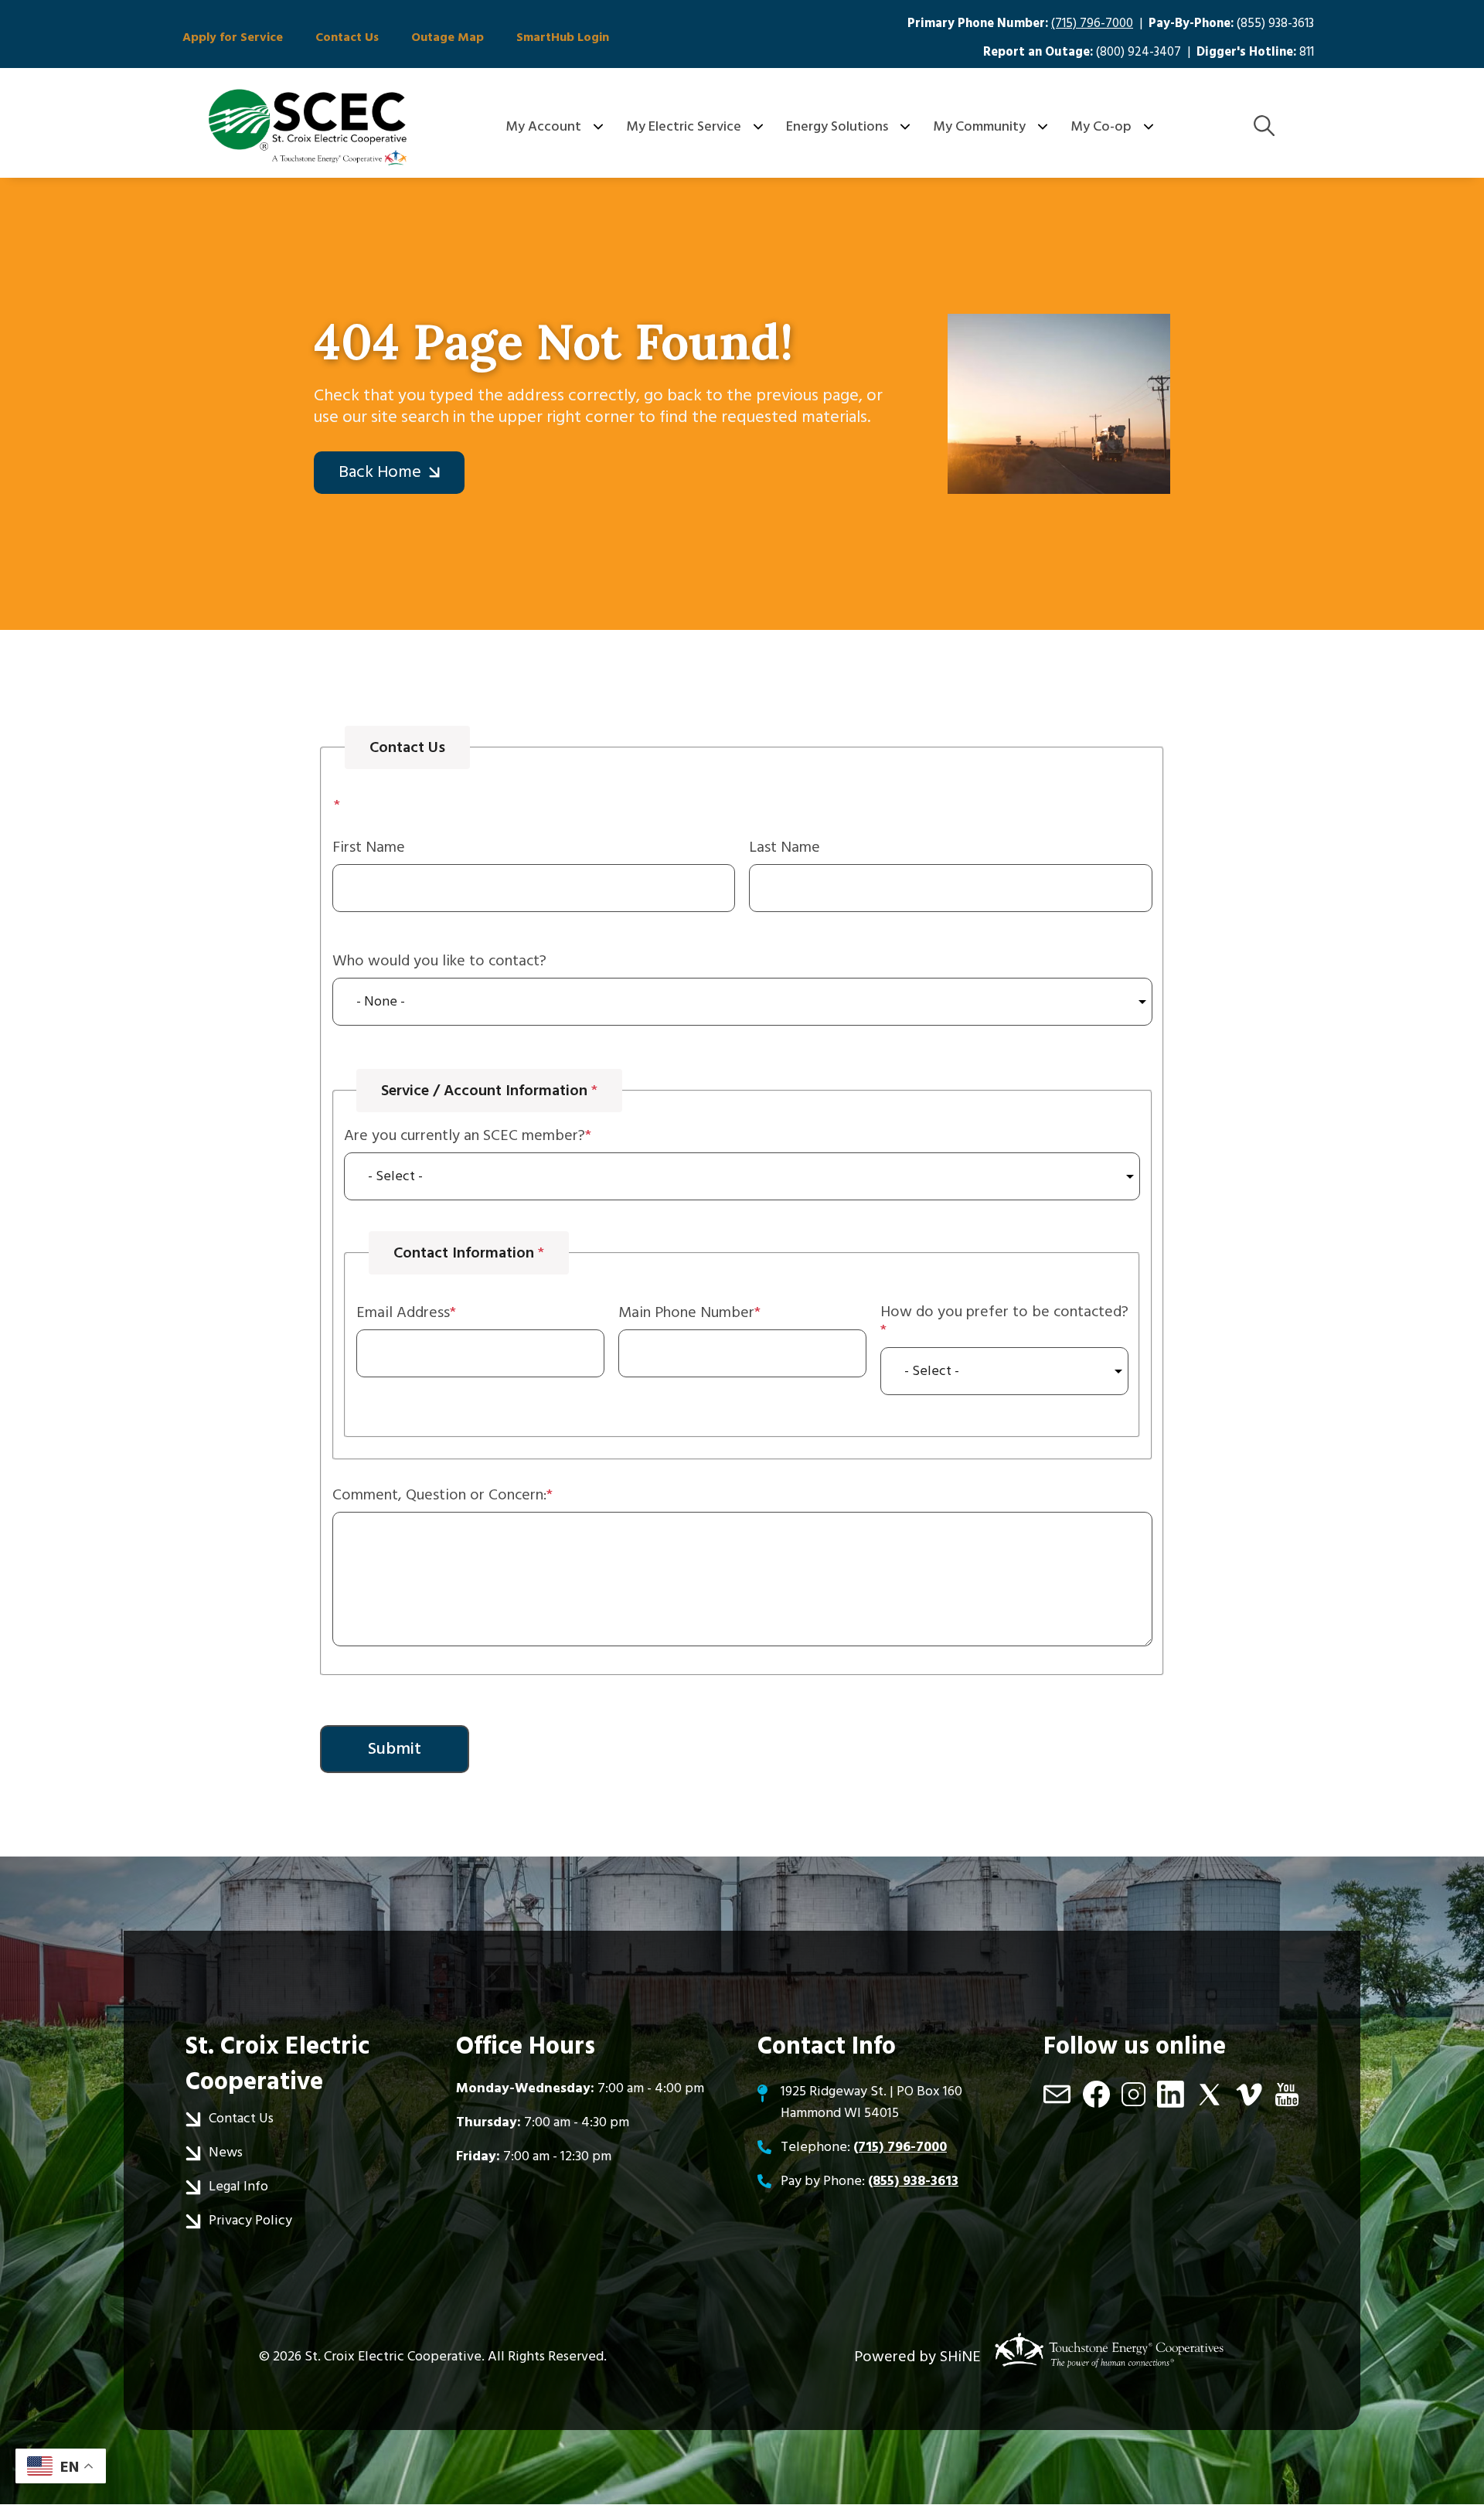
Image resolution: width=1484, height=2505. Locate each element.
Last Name (785, 847)
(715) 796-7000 (1092, 24)
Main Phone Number (686, 1312)
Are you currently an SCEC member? (465, 1135)
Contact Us (347, 37)
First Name (369, 847)
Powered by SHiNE (917, 2357)
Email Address (403, 1312)
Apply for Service (233, 37)
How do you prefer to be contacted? (1004, 1312)
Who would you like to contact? (439, 961)
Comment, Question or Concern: (439, 1495)
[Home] (308, 127)
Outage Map (448, 37)
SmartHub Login (563, 37)
